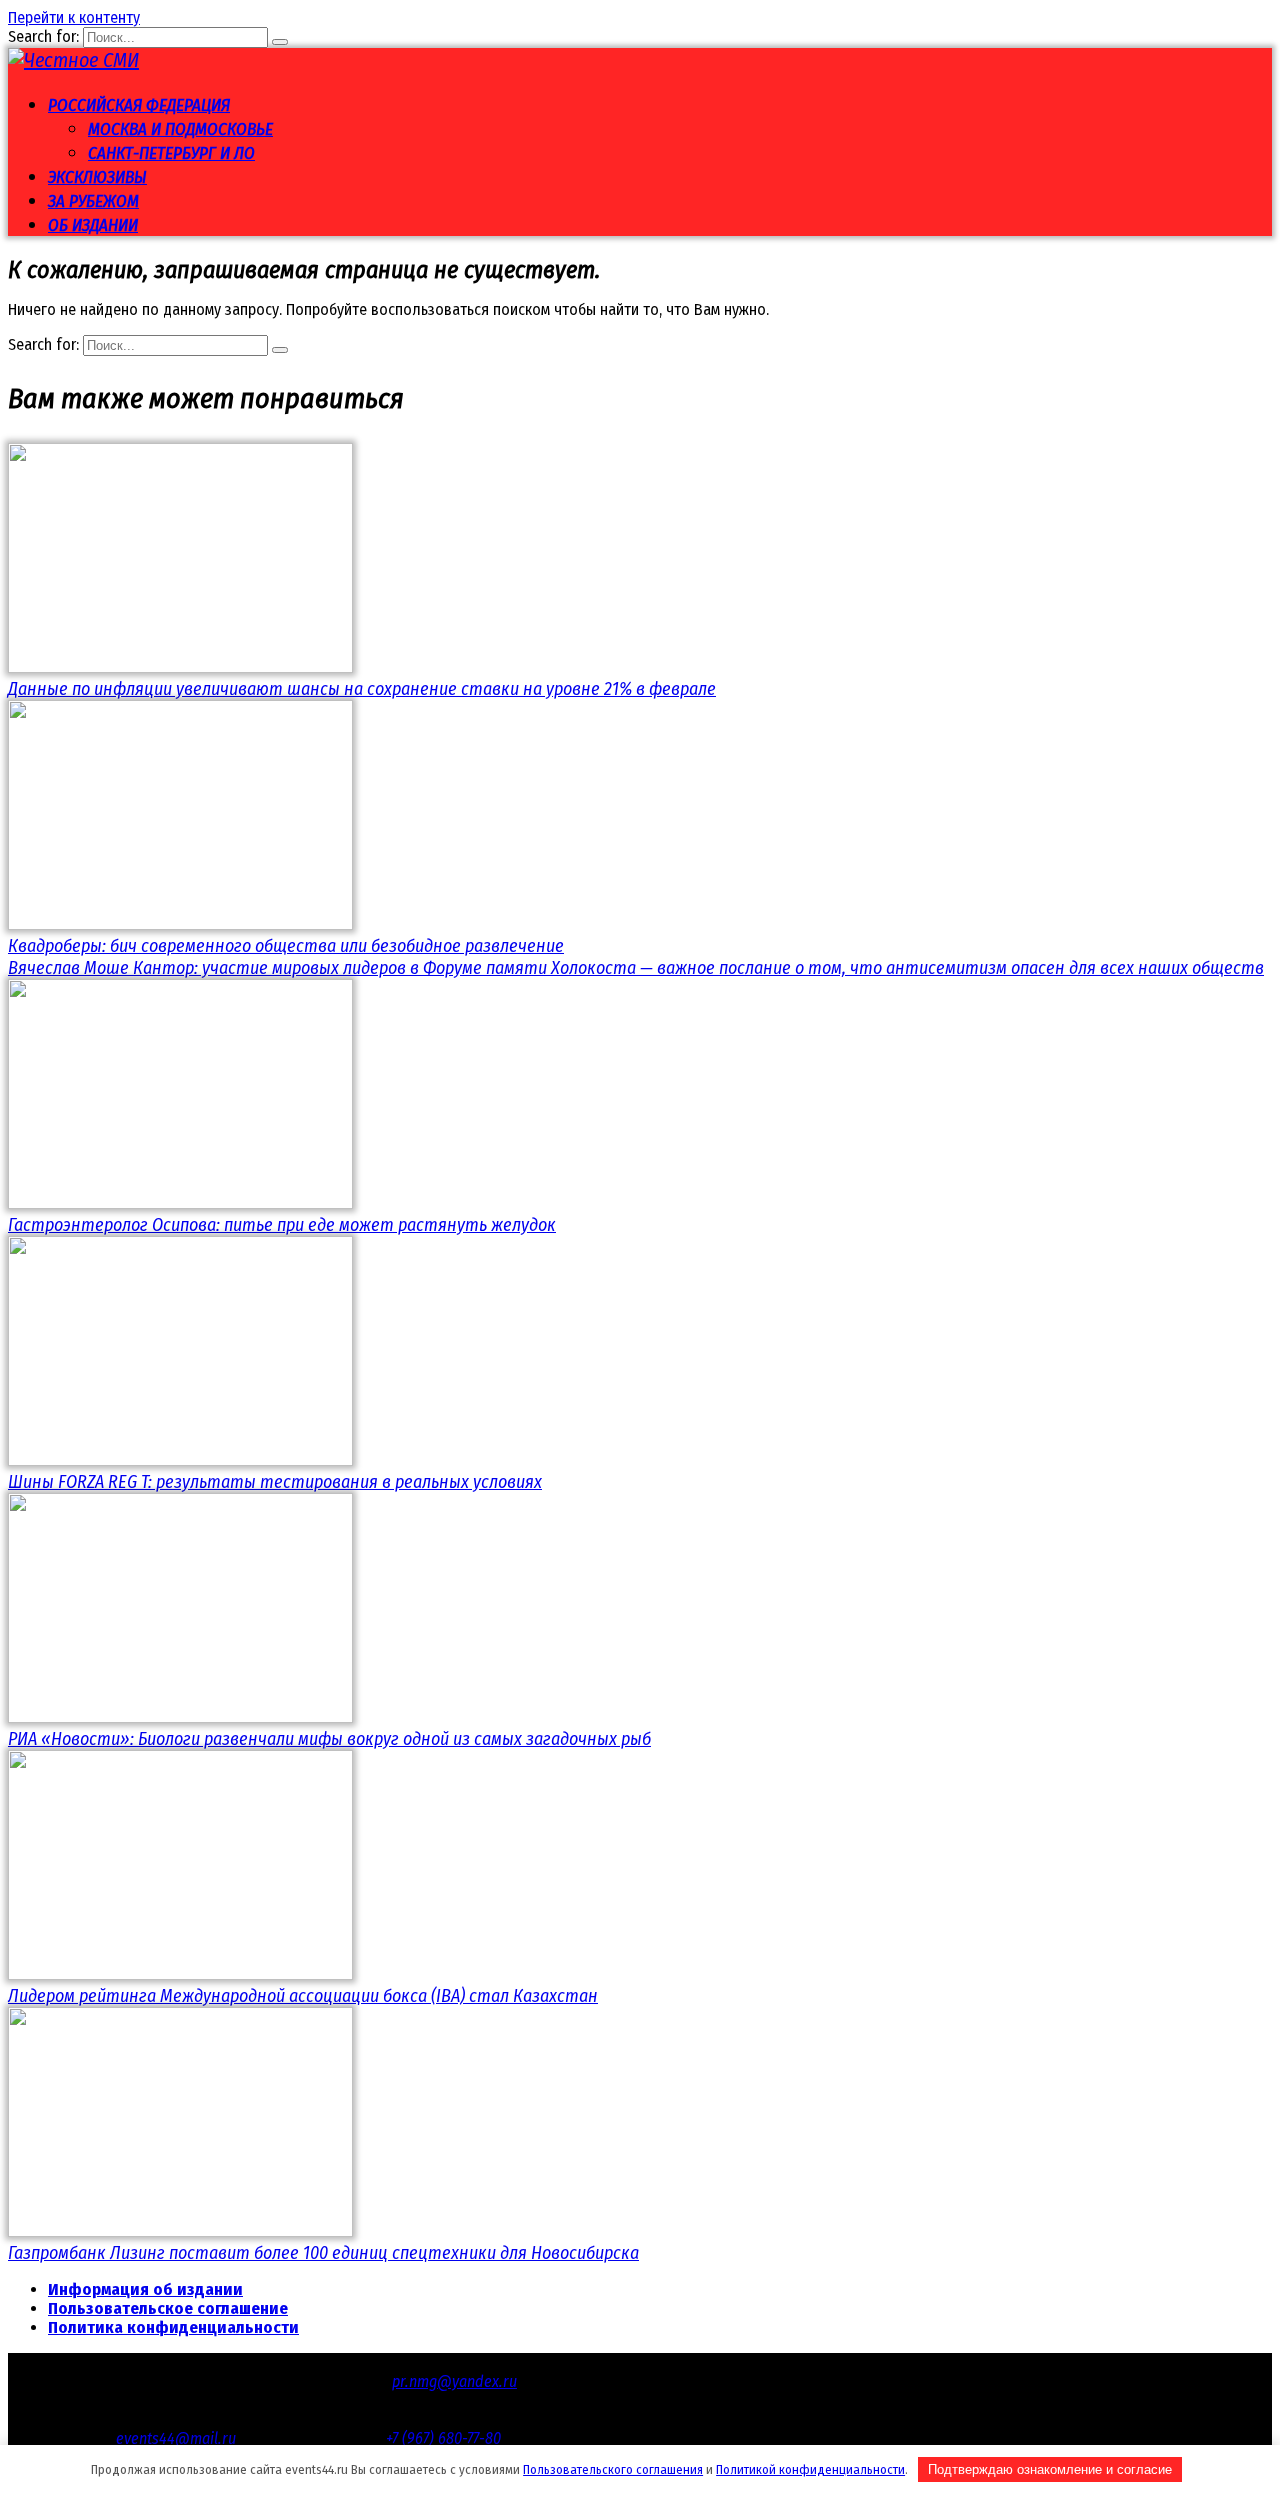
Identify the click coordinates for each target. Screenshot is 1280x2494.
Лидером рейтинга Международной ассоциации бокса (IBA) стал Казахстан (303, 1996)
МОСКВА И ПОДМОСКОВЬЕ (180, 129)
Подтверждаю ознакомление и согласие (1050, 2469)
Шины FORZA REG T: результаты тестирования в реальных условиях (275, 1482)
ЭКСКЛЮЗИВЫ (97, 177)
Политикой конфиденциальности (810, 2469)
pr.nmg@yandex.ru (454, 2381)
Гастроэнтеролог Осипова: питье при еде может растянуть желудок (282, 1225)
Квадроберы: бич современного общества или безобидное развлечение (286, 946)
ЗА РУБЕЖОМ (93, 201)
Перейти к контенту (74, 17)
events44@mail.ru (176, 2438)
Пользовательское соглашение (168, 2308)
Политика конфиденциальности (173, 2327)
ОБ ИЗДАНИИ (93, 225)
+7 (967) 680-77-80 (443, 2438)
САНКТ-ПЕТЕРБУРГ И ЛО (171, 153)
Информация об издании (145, 2289)
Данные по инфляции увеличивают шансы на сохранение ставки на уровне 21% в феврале (362, 689)
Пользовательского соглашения (613, 2469)
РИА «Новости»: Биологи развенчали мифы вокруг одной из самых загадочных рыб (329, 1739)
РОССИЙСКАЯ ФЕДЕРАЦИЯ (139, 105)
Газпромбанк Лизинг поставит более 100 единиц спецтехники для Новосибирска (323, 2253)
